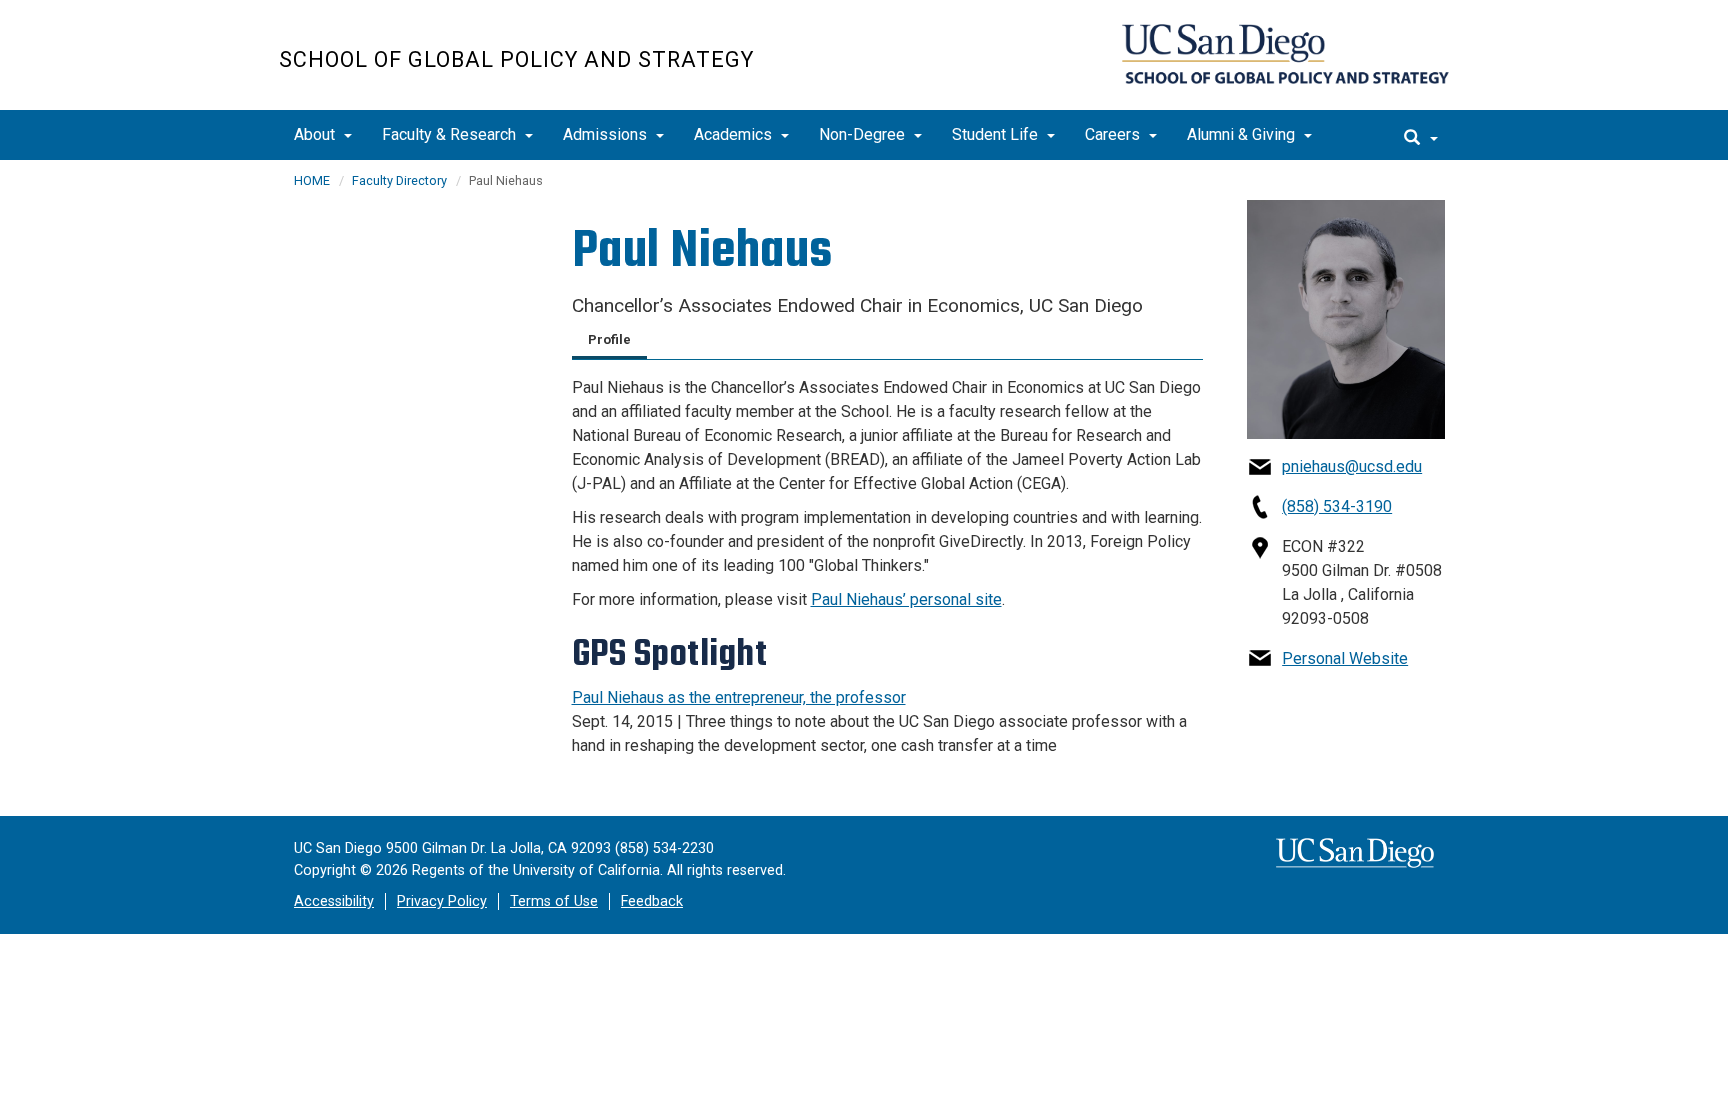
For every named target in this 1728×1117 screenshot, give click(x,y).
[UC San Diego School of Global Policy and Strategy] (1285, 54)
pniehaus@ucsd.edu (1352, 466)
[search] (1421, 135)
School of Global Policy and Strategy (516, 59)
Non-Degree (864, 134)
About (316, 134)
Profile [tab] (609, 339)
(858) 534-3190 (1337, 506)
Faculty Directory (399, 180)
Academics (735, 134)
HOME (312, 180)
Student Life (997, 134)
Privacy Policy (442, 901)
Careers (1114, 134)
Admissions (607, 134)
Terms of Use (554, 901)
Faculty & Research (451, 134)
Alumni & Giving (1243, 134)
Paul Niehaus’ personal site (906, 599)
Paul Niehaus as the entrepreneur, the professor (739, 697)
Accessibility (334, 901)
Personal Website (1345, 658)
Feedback (652, 901)
